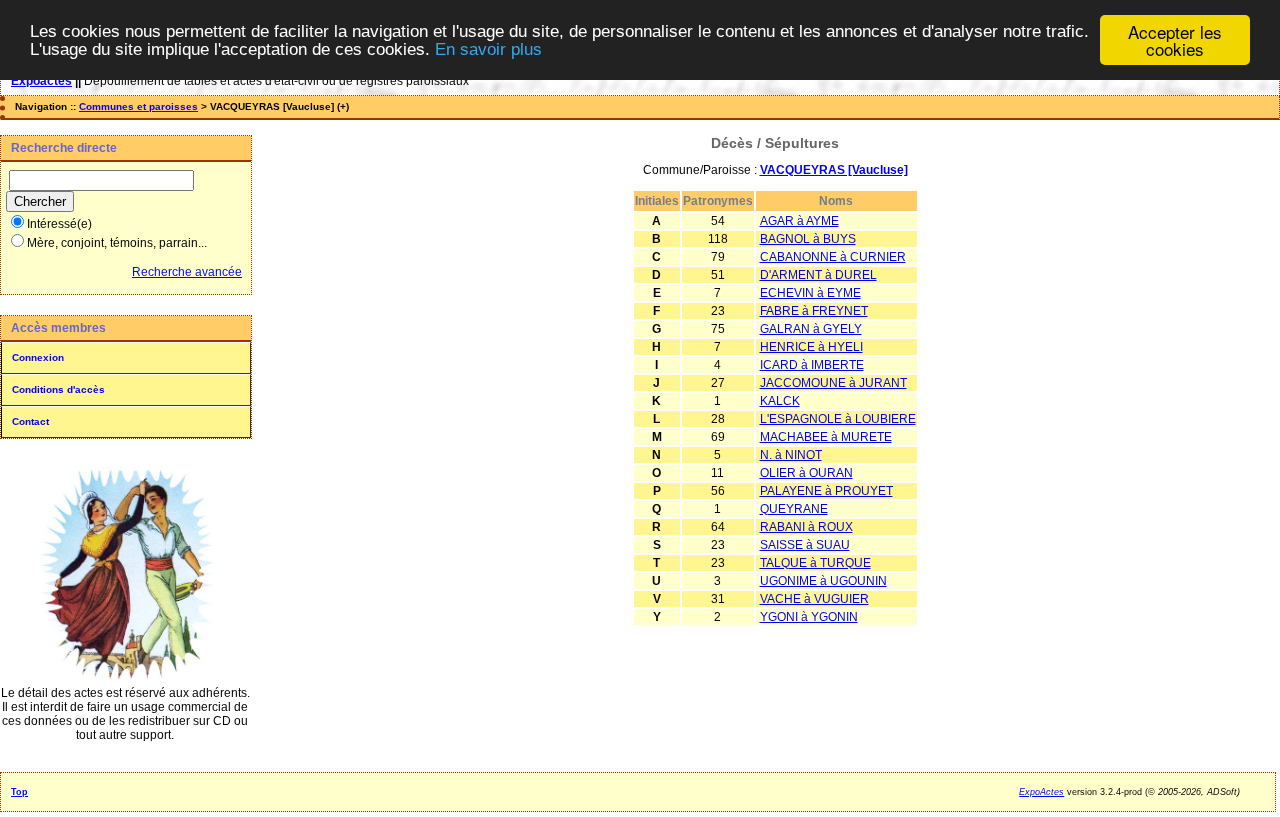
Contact (30, 421)
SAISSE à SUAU (805, 545)
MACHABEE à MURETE (826, 437)
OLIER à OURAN (806, 473)
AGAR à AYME (799, 221)
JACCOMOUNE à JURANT (833, 383)
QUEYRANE (794, 509)
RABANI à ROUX (806, 527)
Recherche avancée (187, 272)
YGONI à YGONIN (809, 617)
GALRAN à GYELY (811, 329)
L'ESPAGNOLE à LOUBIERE (838, 419)
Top (19, 792)
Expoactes (41, 81)
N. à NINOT (791, 455)
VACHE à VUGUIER (814, 599)
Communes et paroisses (138, 106)
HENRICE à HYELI (811, 347)
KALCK (780, 401)
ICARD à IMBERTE (812, 365)
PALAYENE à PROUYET (826, 491)
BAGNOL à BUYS (808, 239)
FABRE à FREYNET (814, 311)
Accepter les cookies (1175, 40)
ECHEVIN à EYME (810, 293)
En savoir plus (488, 49)
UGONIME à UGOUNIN (823, 581)
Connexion (38, 357)
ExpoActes (1041, 792)
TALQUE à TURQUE (815, 563)
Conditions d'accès (58, 389)
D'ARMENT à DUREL (818, 275)
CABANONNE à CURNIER (833, 257)
